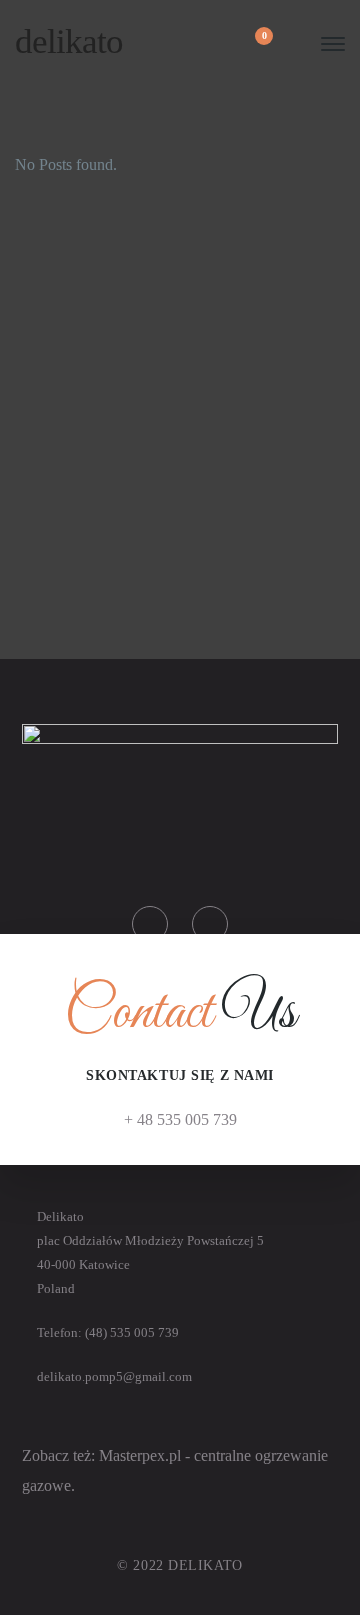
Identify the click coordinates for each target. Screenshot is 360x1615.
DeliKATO (69, 41)
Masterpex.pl (142, 1455)
